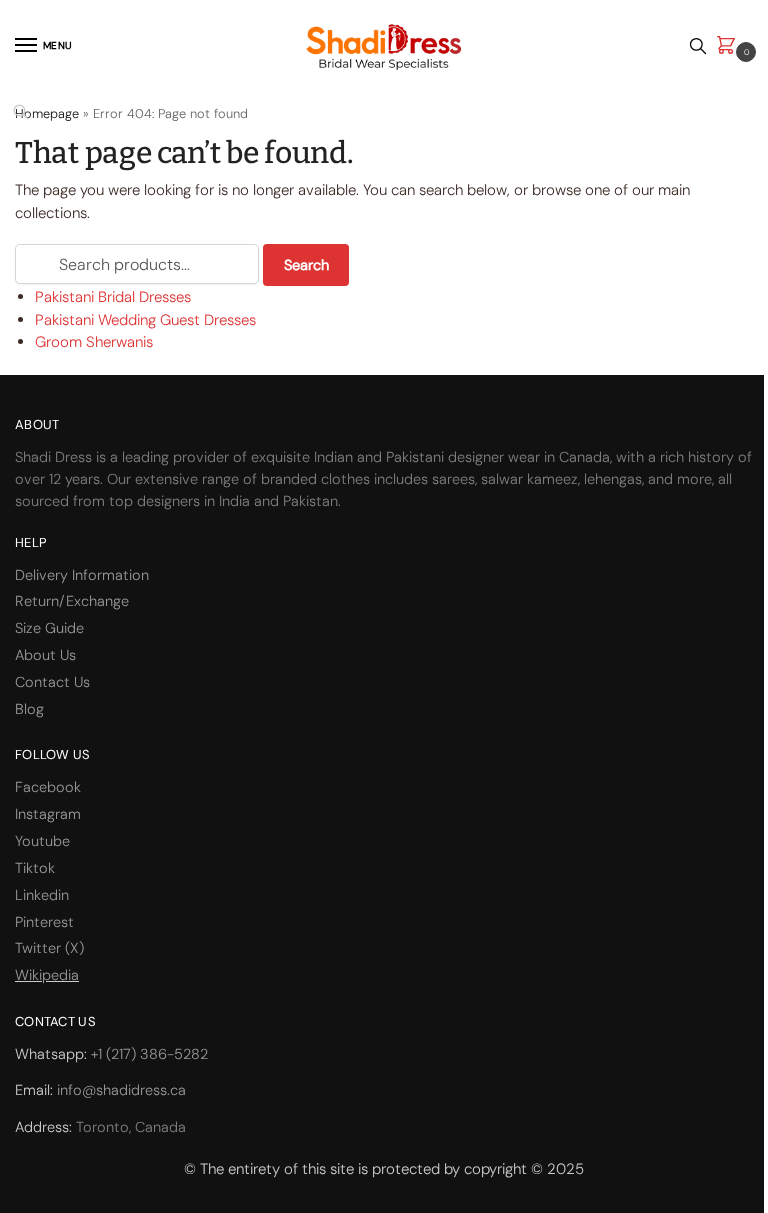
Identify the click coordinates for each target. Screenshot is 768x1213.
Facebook (48, 787)
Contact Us (52, 682)
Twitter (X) (49, 948)
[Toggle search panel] (698, 46)
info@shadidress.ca (121, 1090)
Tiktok (35, 868)
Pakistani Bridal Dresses (113, 297)
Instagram (48, 814)
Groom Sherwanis (94, 342)
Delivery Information (82, 575)
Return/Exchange (72, 601)
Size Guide (49, 628)
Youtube (42, 841)
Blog (29, 709)
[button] (730, 46)
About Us (45, 655)
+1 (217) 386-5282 (149, 1054)
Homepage (47, 113)
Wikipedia (47, 975)
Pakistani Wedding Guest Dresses (145, 320)
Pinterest (44, 922)
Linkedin (42, 895)
